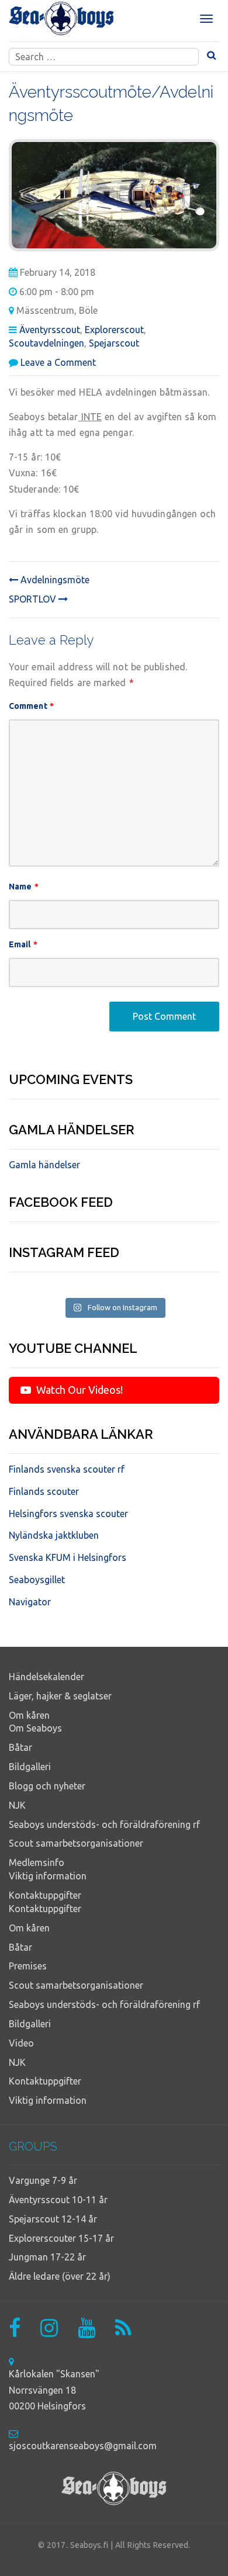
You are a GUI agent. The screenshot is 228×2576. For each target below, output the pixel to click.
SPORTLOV (34, 599)
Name (24, 887)
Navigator (30, 1602)
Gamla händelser (44, 1165)
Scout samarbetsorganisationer (76, 1843)
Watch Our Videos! (78, 1390)
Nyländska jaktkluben (54, 1535)
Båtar (20, 1747)
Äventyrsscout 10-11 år (58, 2200)
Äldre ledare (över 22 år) (60, 2276)
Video (21, 2043)
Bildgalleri (30, 1767)
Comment (31, 706)
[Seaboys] (61, 19)
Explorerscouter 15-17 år (61, 2238)
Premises (28, 1966)
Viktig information (48, 1876)
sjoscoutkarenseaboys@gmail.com (83, 2446)
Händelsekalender (46, 1677)
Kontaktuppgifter (45, 1895)
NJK (17, 1805)
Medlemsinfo (37, 1862)
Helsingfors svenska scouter (68, 1514)
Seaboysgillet (37, 1580)
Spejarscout (114, 343)
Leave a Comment (58, 362)
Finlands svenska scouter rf (67, 1469)
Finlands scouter (44, 1491)
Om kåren (29, 1715)
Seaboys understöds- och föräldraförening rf (104, 1824)
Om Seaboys (35, 1728)
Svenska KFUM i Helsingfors (68, 1557)
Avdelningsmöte (54, 580)
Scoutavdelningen (46, 343)
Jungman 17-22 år (47, 2257)
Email (23, 944)
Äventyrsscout (50, 330)
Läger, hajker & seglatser (60, 1696)
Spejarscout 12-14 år (53, 2219)
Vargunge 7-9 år (43, 2180)
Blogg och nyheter (47, 1786)
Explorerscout (114, 330)
